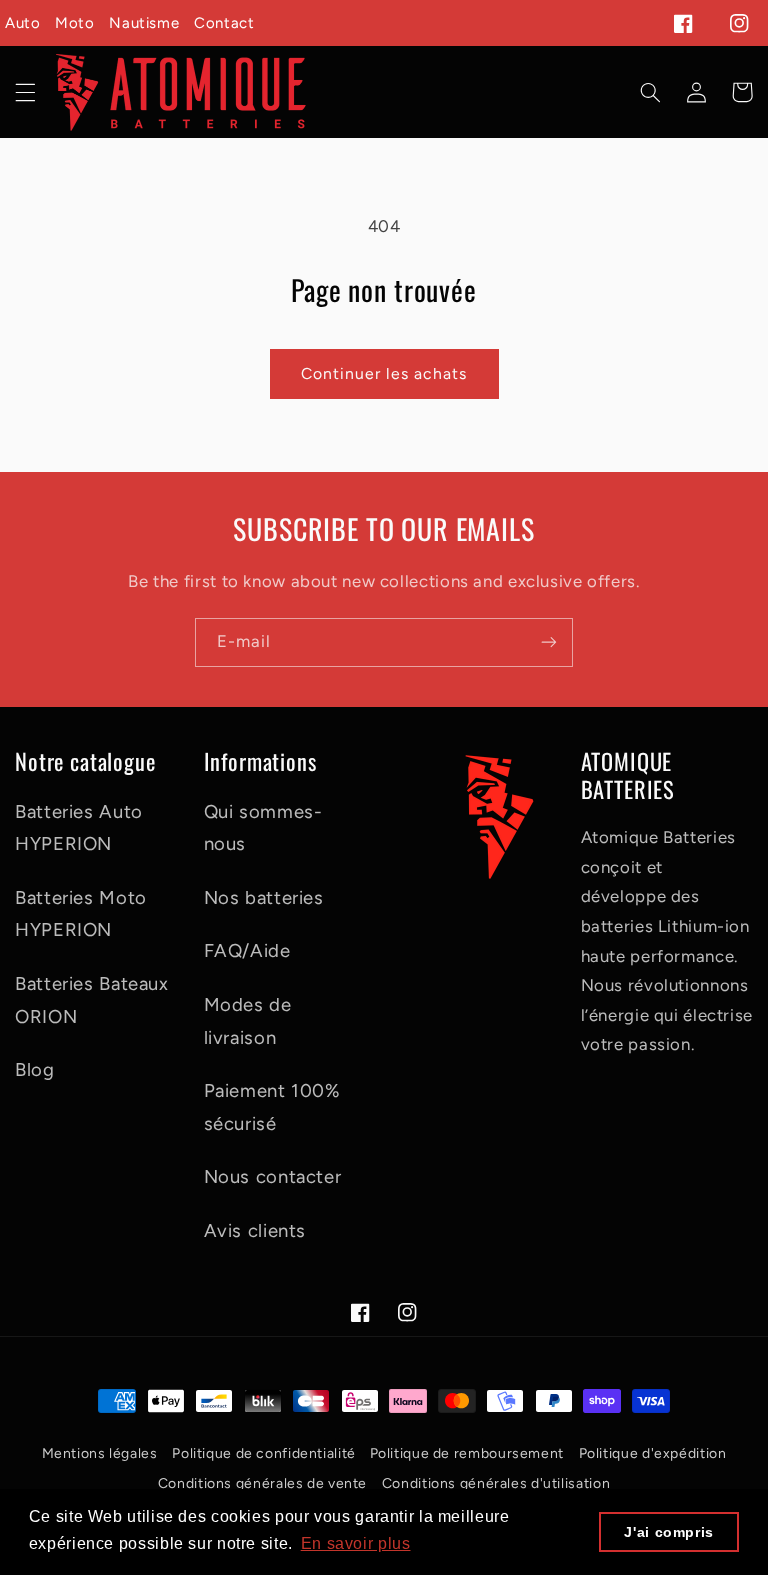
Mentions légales (100, 1453)
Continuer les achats (384, 373)
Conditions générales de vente (262, 1483)
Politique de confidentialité (265, 1453)
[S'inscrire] (549, 642)
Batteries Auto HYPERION (79, 828)
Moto (75, 23)
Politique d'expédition (653, 1453)
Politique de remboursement (467, 1453)
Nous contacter (273, 1176)
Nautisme (144, 23)
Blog (35, 1069)
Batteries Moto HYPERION (81, 914)
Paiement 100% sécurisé (272, 1107)
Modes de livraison (248, 1021)
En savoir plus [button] (356, 1543)
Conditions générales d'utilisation (496, 1483)
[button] (25, 92)
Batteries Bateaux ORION (92, 1000)
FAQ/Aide (247, 950)
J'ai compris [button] (669, 1532)
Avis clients (255, 1230)
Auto (23, 23)
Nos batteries (264, 897)
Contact (224, 23)
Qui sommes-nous (263, 828)
